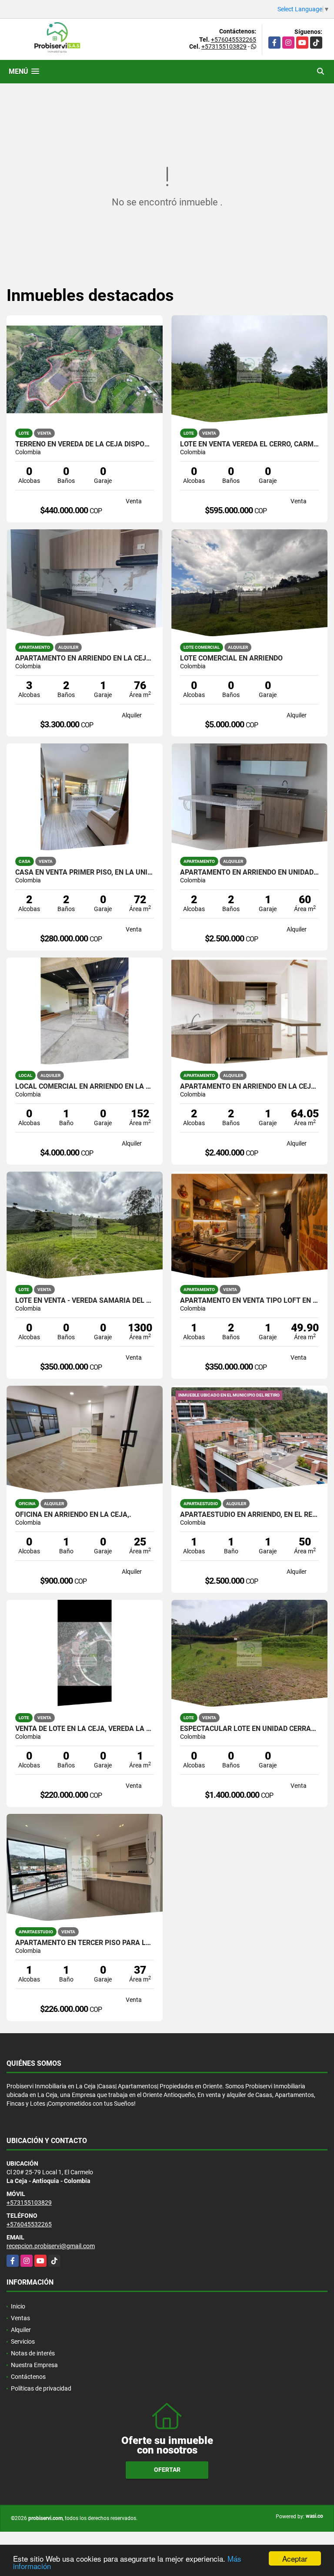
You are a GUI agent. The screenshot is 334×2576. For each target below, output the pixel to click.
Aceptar (295, 2558)
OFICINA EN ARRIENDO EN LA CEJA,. (73, 1515)
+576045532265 (234, 40)
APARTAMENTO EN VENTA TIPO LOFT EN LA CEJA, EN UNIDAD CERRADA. (249, 1301)
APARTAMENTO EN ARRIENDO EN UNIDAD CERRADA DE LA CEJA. (249, 872)
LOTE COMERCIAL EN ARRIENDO (231, 658)
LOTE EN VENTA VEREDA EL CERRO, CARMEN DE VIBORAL (249, 444)
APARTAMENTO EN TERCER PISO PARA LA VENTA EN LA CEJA (85, 1943)
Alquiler (21, 2330)
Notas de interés (33, 2353)
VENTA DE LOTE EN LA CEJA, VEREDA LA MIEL (85, 1729)
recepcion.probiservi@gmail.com (51, 2246)
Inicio (18, 2306)
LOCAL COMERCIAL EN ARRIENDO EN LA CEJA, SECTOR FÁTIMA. (85, 1087)
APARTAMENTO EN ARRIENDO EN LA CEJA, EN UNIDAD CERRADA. (249, 1087)
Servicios (23, 2342)
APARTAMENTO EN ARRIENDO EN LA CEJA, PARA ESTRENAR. (85, 658)
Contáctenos (28, 2377)
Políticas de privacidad (41, 2388)
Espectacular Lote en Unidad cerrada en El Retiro (249, 1729)
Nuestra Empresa (34, 2365)
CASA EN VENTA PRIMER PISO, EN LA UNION (85, 872)
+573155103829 (224, 46)
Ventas (20, 2318)
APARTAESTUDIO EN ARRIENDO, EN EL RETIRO (249, 1515)
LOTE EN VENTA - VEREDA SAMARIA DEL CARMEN (85, 1301)
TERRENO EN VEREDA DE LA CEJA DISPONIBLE (85, 444)
